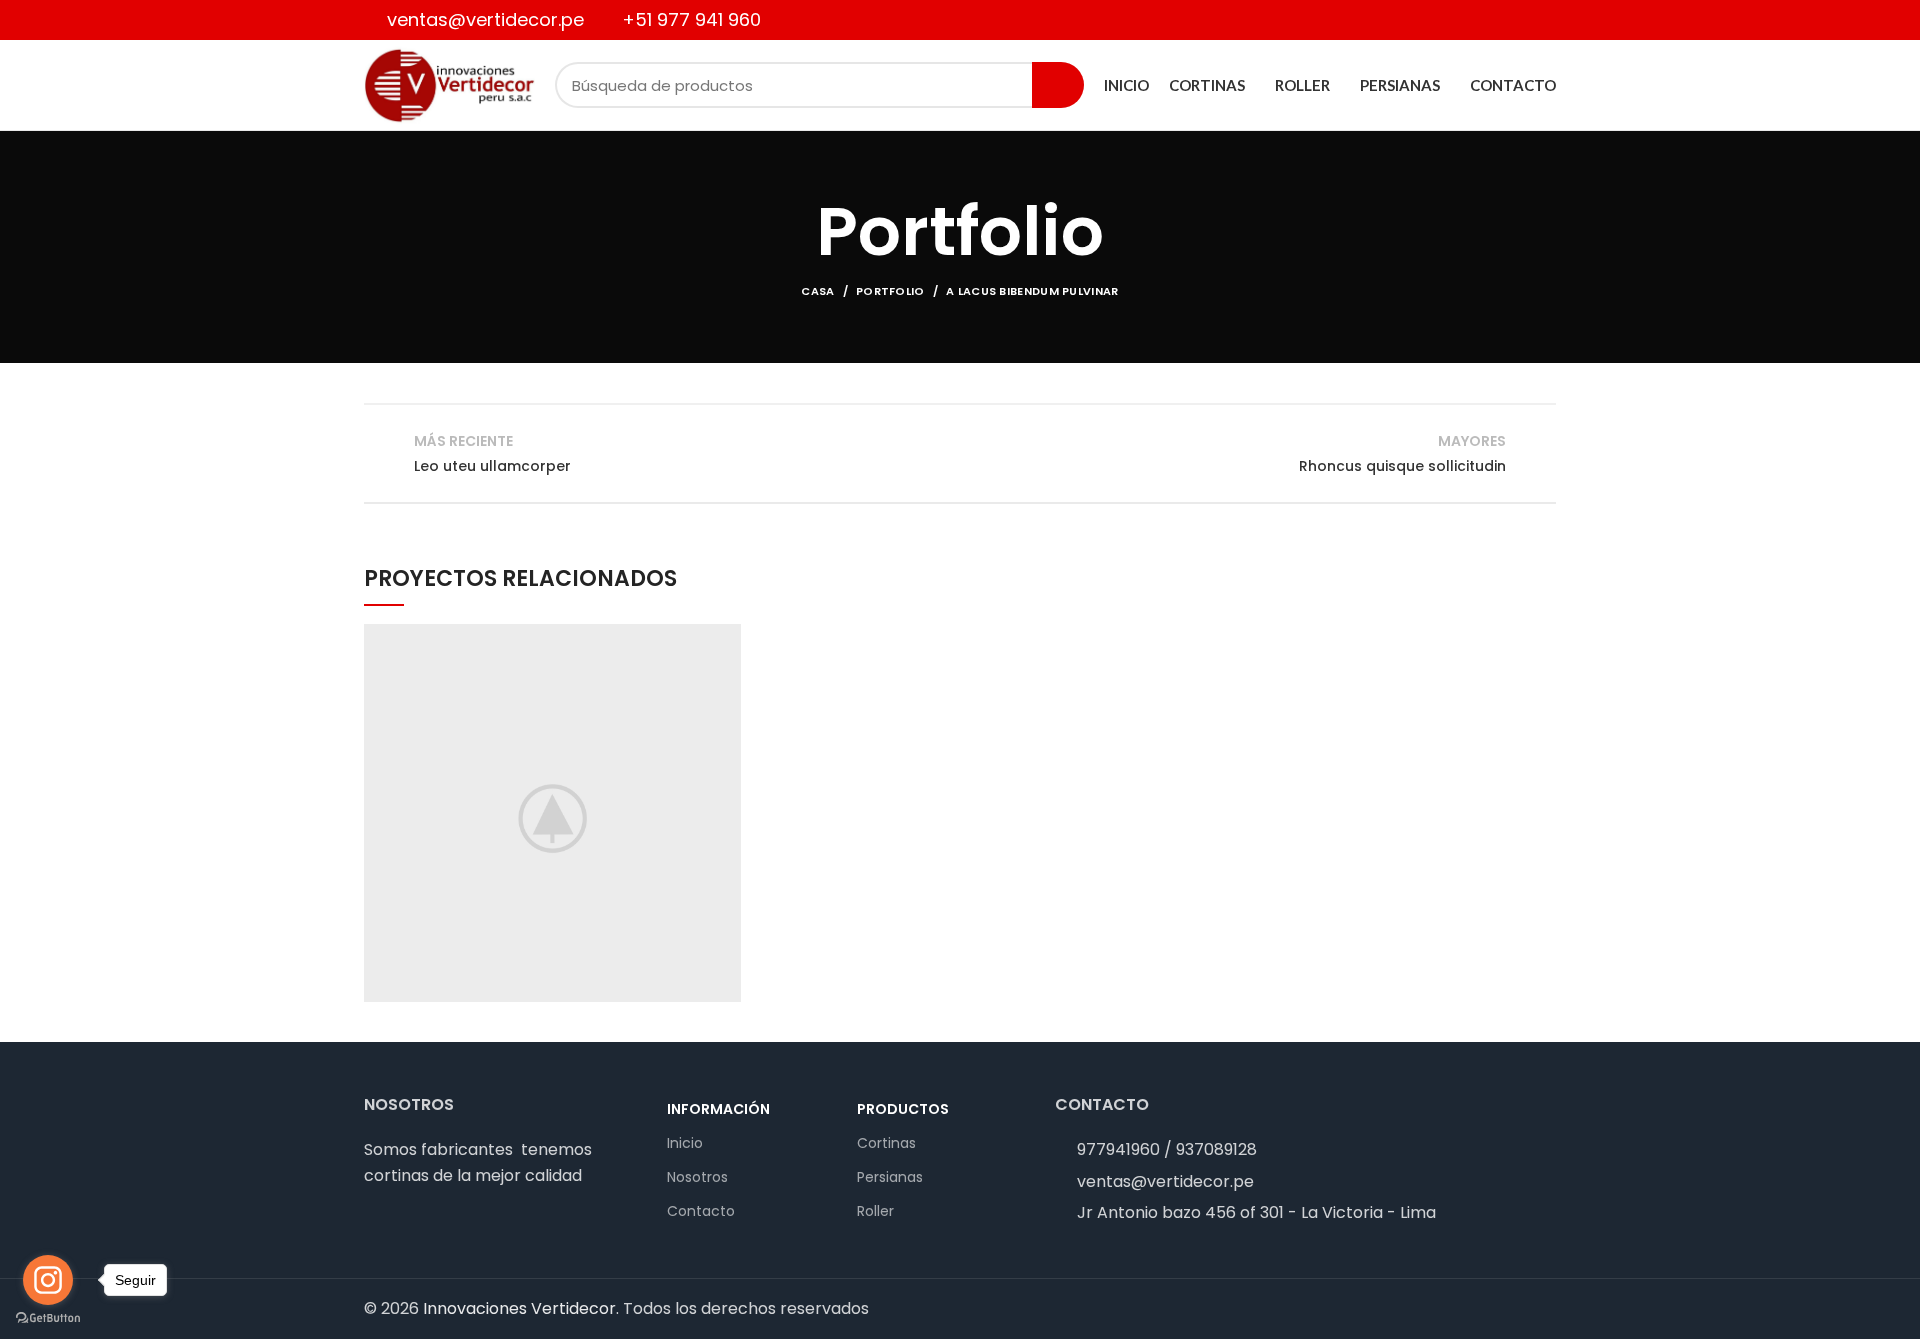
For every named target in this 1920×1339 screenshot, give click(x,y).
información (718, 1109)
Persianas (890, 1177)
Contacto (701, 1211)
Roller (875, 1211)
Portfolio (890, 291)
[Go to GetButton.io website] (48, 1318)
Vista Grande (726, 639)
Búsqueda (1058, 85)
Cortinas (886, 1143)
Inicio (685, 1143)
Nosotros (697, 1177)
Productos (903, 1109)
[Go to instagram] (48, 1280)
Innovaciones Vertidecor (519, 1308)
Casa (817, 291)
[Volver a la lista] (960, 453)
